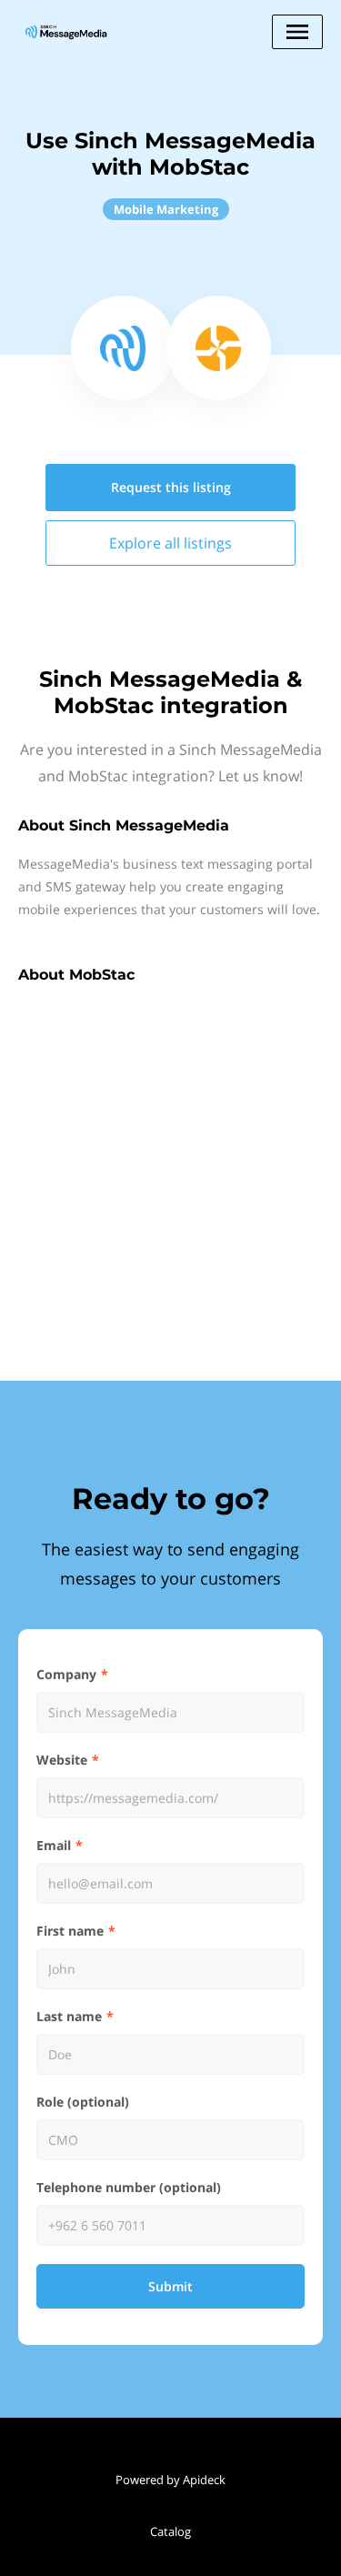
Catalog (170, 2531)
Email (54, 1845)
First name (70, 1931)
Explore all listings (170, 543)
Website (62, 1760)
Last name (69, 2016)
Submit (170, 2286)
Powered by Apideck (170, 2480)
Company (66, 1674)
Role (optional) (83, 2102)
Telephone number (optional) (129, 2187)
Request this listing (171, 487)
